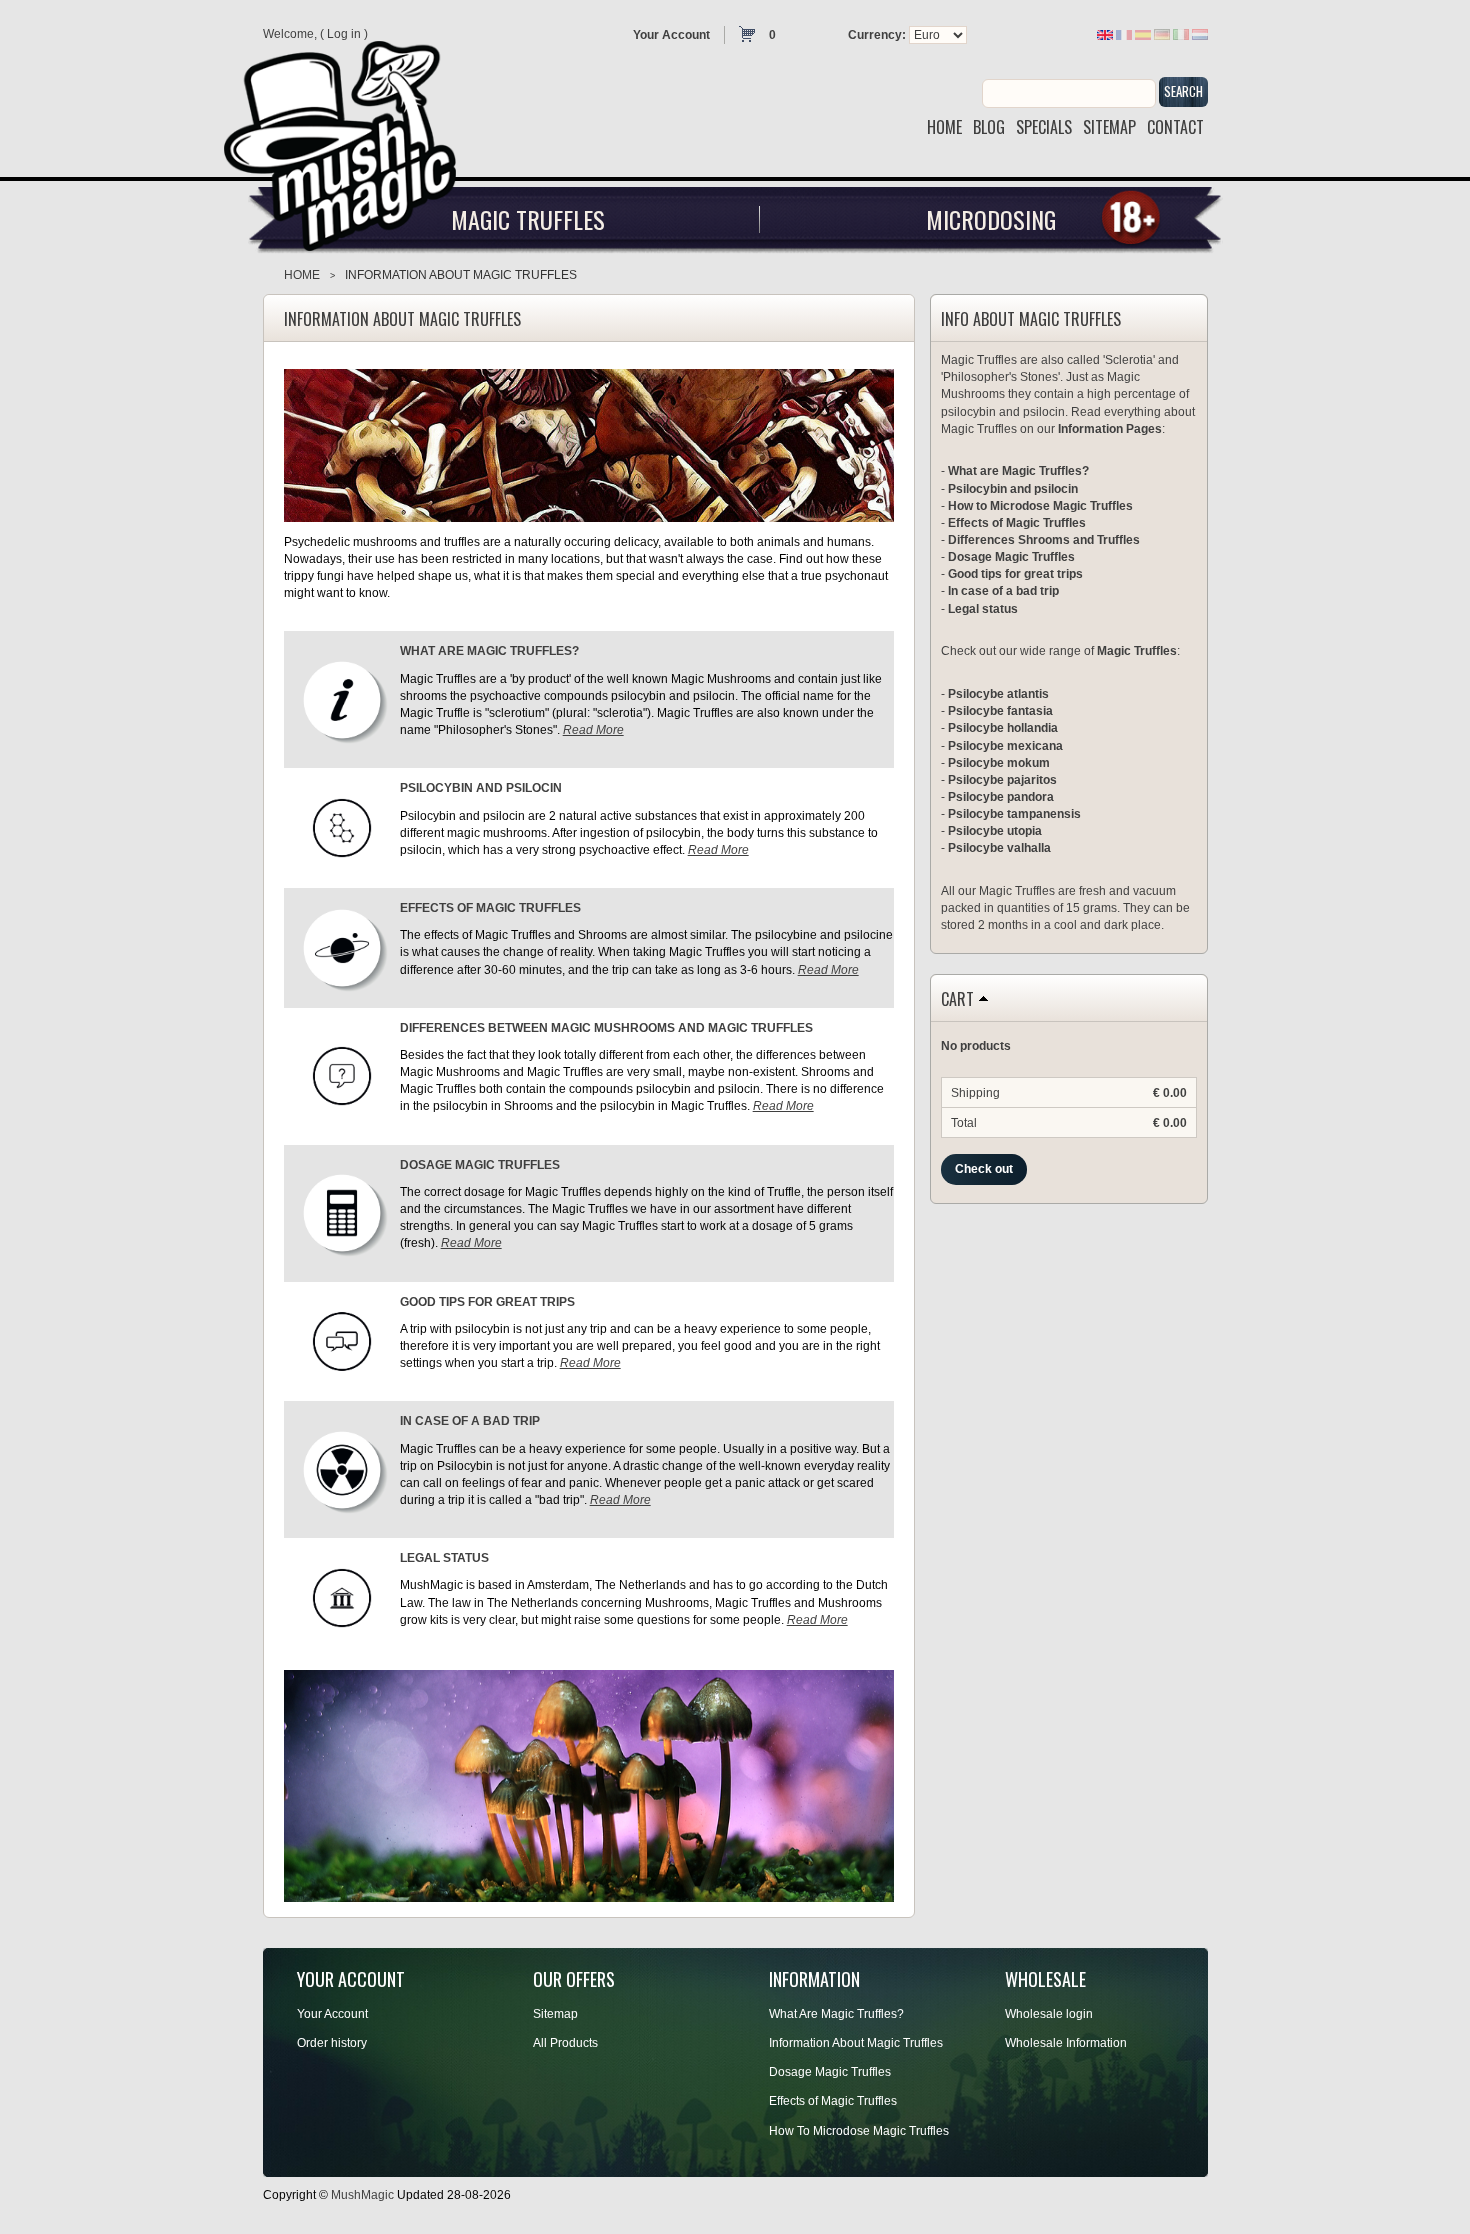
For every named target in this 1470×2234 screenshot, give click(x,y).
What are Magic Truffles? (1018, 471)
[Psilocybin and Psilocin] (342, 827)
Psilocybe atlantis (998, 694)
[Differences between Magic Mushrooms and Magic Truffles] (342, 1075)
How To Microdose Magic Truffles (859, 2131)
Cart (957, 1000)
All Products (565, 2043)
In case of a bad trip (1003, 591)
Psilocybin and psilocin (1013, 489)
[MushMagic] (349, 138)
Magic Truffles (528, 219)
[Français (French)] (1124, 34)
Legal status (983, 609)
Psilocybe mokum (999, 763)
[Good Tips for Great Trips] (342, 1341)
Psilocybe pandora (1001, 797)
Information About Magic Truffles (856, 2043)
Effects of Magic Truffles (1017, 523)
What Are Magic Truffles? (836, 2014)
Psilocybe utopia (995, 831)
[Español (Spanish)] (1143, 34)
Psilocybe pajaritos (1002, 780)
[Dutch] (1200, 34)
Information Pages (1110, 429)
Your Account (671, 35)
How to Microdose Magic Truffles (1040, 506)
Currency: (877, 35)
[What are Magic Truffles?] (342, 699)
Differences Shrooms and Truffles (1044, 540)
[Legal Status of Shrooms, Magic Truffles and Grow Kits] (342, 1597)
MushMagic (362, 2195)
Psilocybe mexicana (1005, 746)
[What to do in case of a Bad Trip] (342, 1469)
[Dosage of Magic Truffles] (342, 1212)
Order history (332, 2043)
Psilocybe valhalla (999, 848)
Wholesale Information (1066, 2043)
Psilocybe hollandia (1003, 728)
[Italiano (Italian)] (1181, 34)
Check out (984, 1169)
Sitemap (555, 2014)
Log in (344, 34)
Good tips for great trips (1015, 574)
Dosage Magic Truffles (1011, 557)
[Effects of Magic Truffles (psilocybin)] (342, 947)
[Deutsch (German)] (1162, 34)
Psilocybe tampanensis (1014, 814)
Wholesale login (1049, 2014)
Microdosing (991, 219)
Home (302, 275)
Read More (593, 730)
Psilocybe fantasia (1000, 711)
